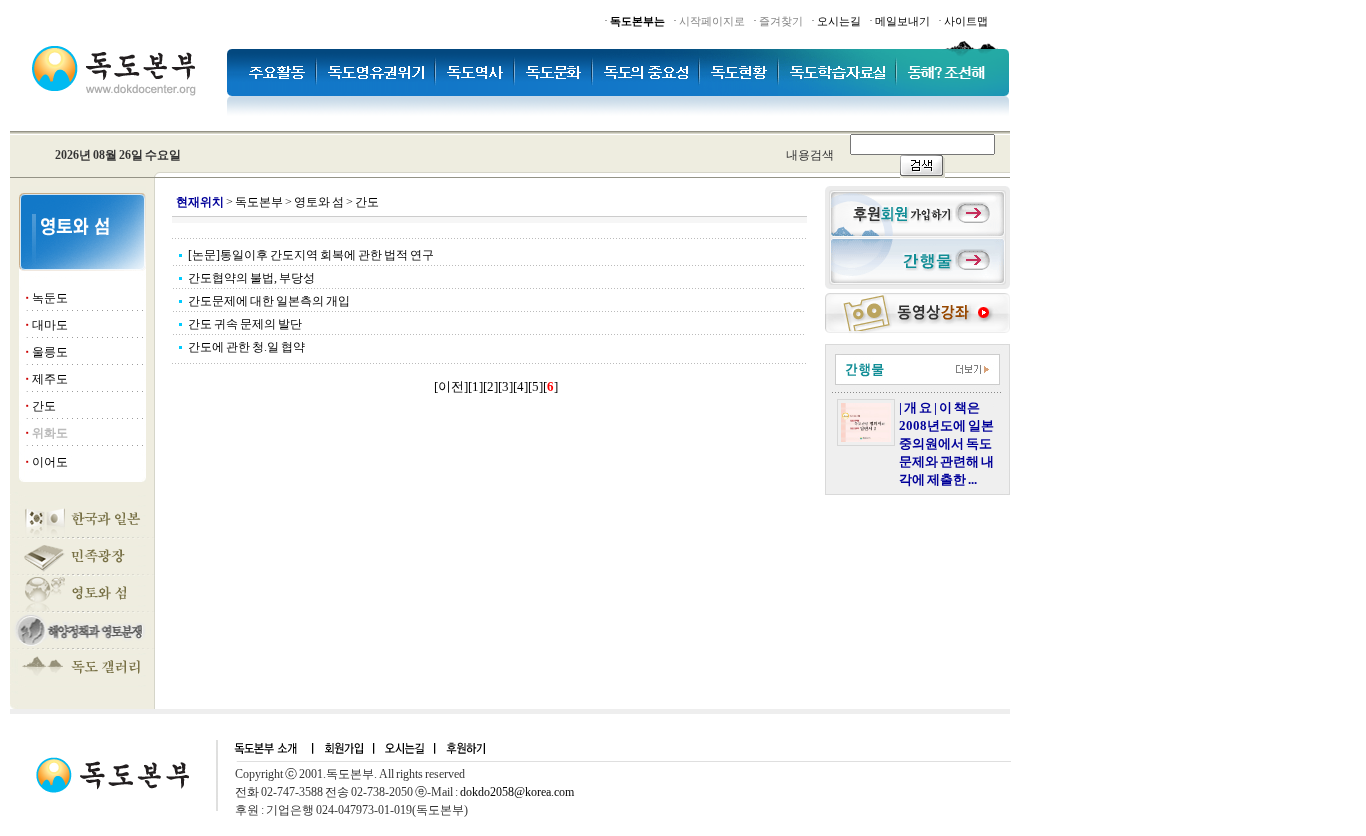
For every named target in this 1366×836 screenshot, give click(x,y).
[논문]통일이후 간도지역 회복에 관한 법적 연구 (311, 255)
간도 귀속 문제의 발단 (245, 324)
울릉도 (50, 352)
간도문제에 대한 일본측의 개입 (269, 301)
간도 (44, 406)
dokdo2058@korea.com (517, 792)
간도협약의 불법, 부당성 (251, 278)
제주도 (50, 379)
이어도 (50, 462)
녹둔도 (50, 298)
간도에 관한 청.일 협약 (246, 347)
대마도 (50, 325)
